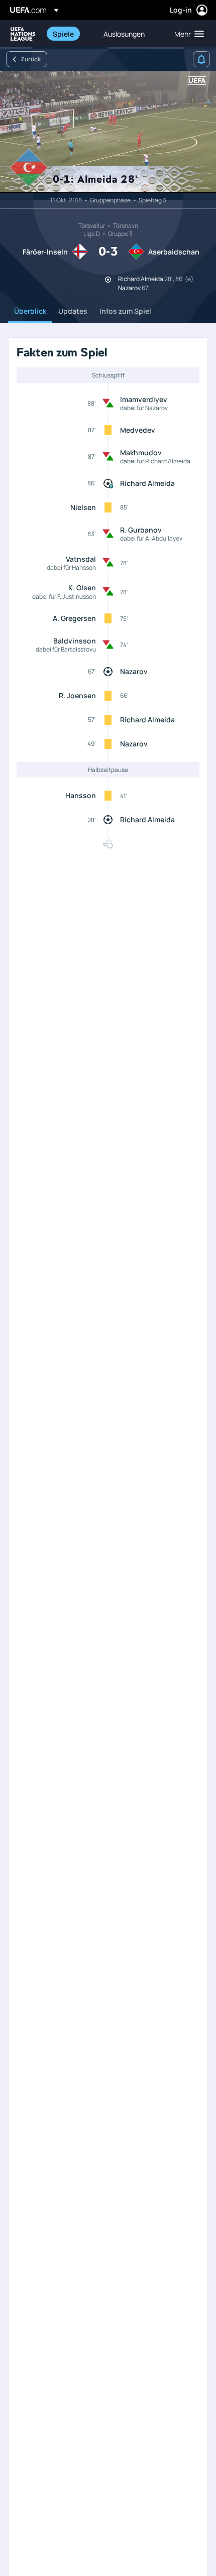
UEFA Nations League (23, 34)
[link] (63, 34)
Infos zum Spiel (125, 311)
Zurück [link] (31, 59)
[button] (187, 34)
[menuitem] (70, 34)
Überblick (30, 311)
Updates (73, 311)
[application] (108, 132)
